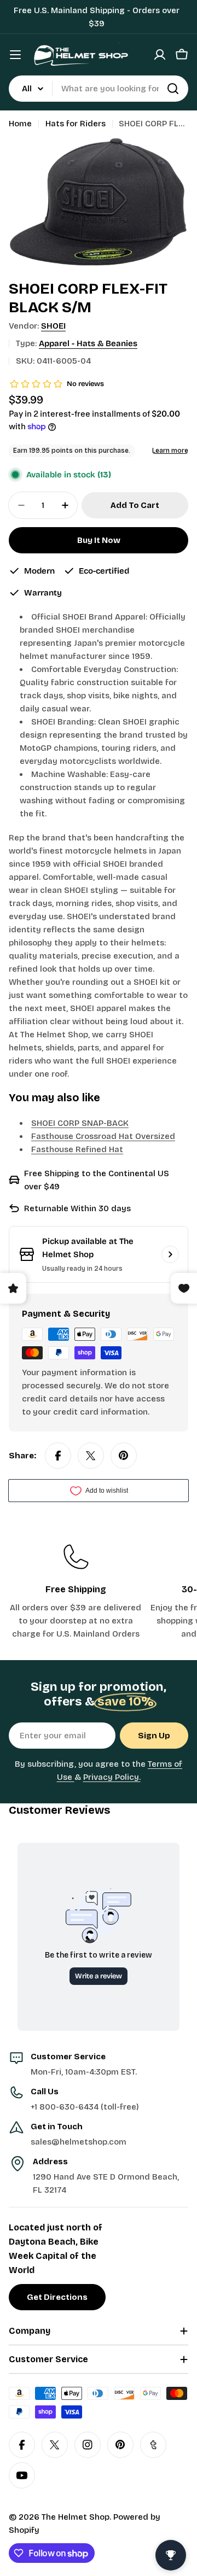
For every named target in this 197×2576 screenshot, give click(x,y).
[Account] (160, 55)
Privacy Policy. (112, 1777)
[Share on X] (91, 1456)
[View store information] (170, 1254)
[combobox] (99, 89)
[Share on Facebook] (58, 1456)
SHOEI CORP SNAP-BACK (80, 1123)
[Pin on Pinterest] (124, 1456)
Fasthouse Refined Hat (77, 1149)
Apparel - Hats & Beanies (88, 343)
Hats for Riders (76, 124)
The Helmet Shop (76, 2517)
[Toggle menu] (15, 55)
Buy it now (99, 540)
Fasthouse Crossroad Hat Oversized (103, 1136)
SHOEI (53, 326)
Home (20, 124)
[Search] (173, 89)
